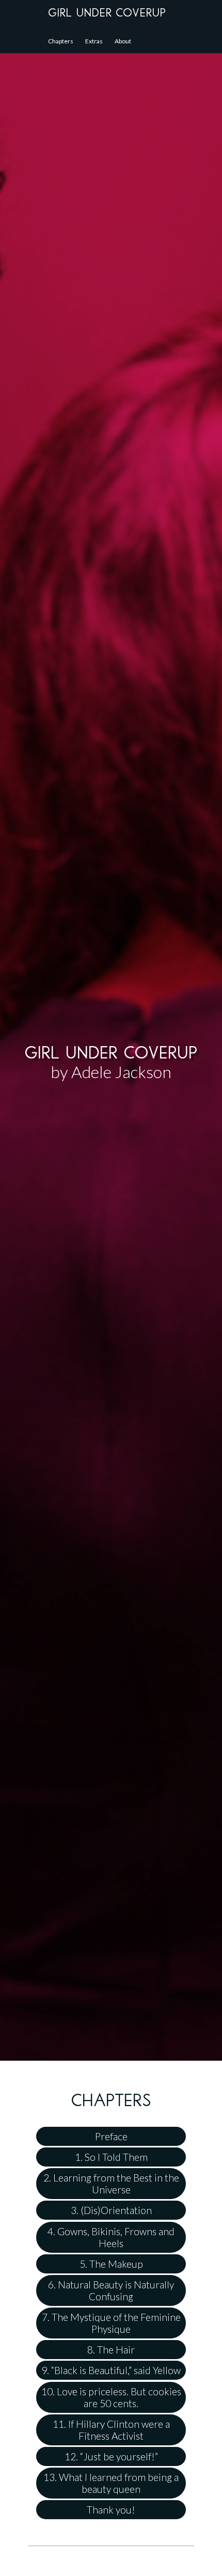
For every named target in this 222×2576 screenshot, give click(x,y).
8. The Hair (111, 2350)
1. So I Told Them (111, 2157)
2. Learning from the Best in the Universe (111, 2184)
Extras (94, 41)
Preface (111, 2136)
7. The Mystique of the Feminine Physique (111, 2323)
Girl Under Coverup (107, 13)
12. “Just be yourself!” (111, 2456)
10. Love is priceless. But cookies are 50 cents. (111, 2397)
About (123, 41)
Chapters (61, 41)
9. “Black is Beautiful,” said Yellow (111, 2370)
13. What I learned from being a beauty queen (111, 2483)
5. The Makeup (111, 2264)
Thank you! (111, 2510)
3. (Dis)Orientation (111, 2210)
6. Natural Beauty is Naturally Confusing (111, 2290)
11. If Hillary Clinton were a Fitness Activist (111, 2430)
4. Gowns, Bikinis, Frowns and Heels (111, 2237)
